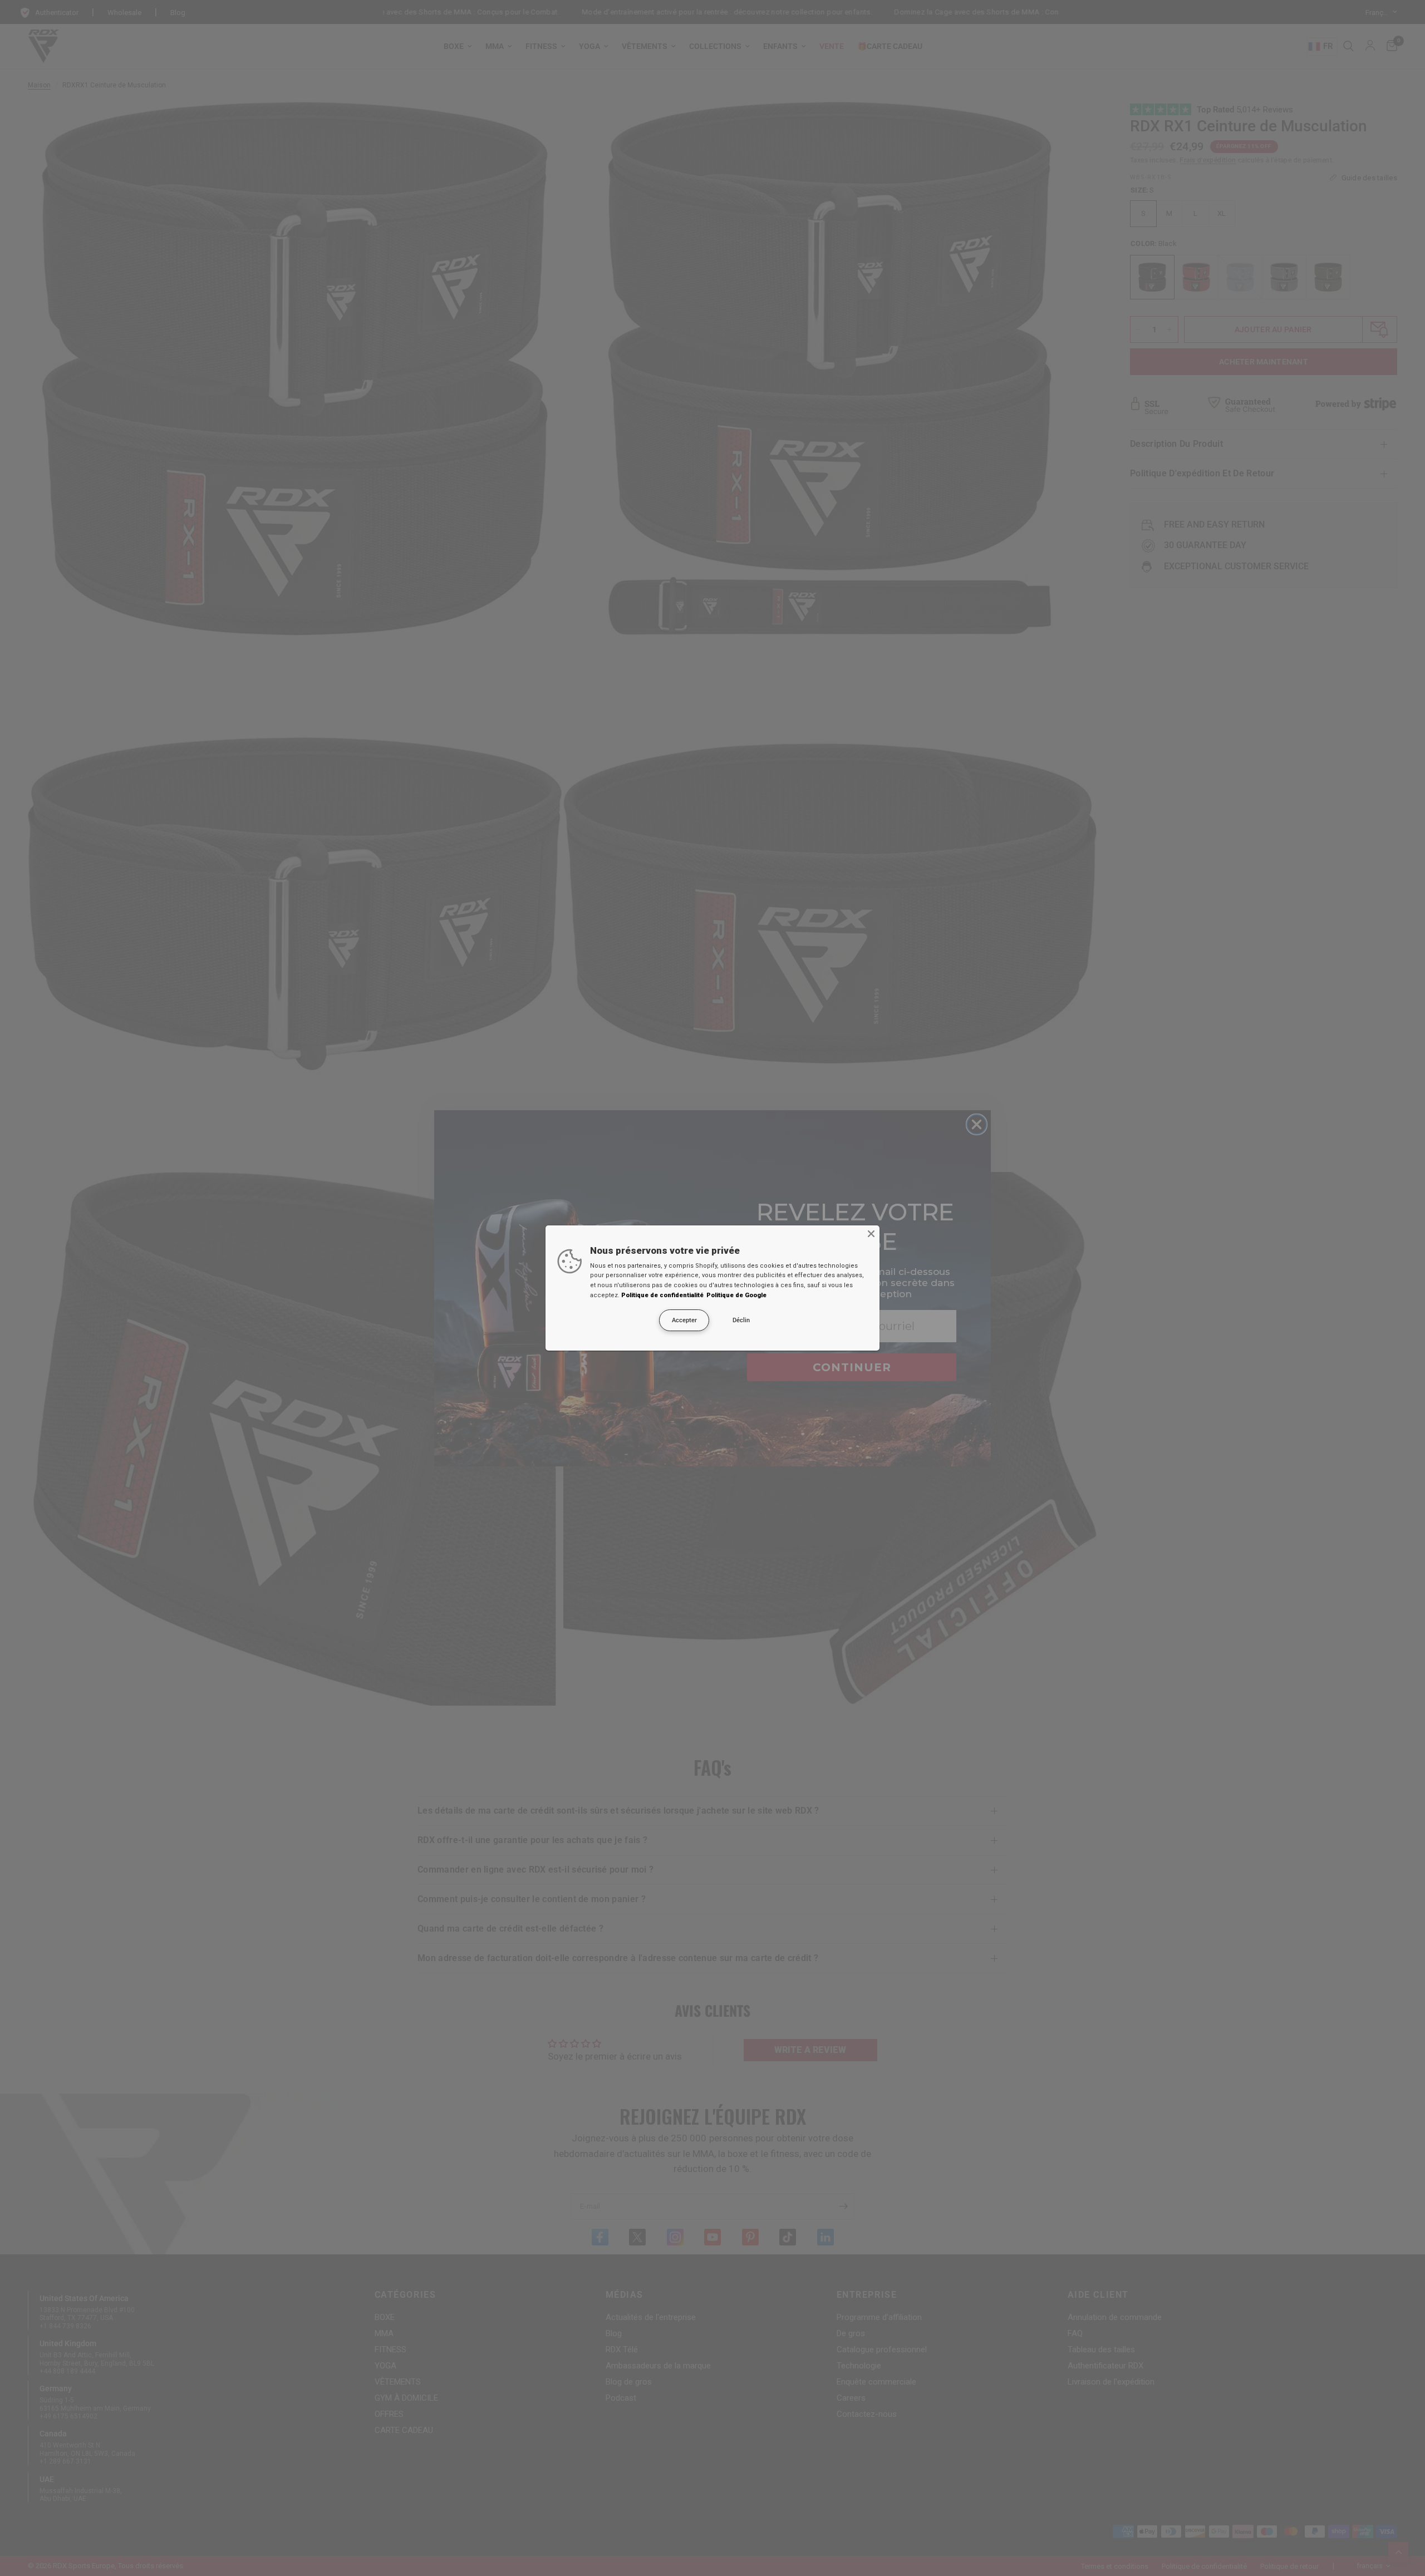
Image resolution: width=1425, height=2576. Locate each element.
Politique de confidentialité (662, 1295)
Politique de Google (736, 1295)
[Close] (871, 1234)
